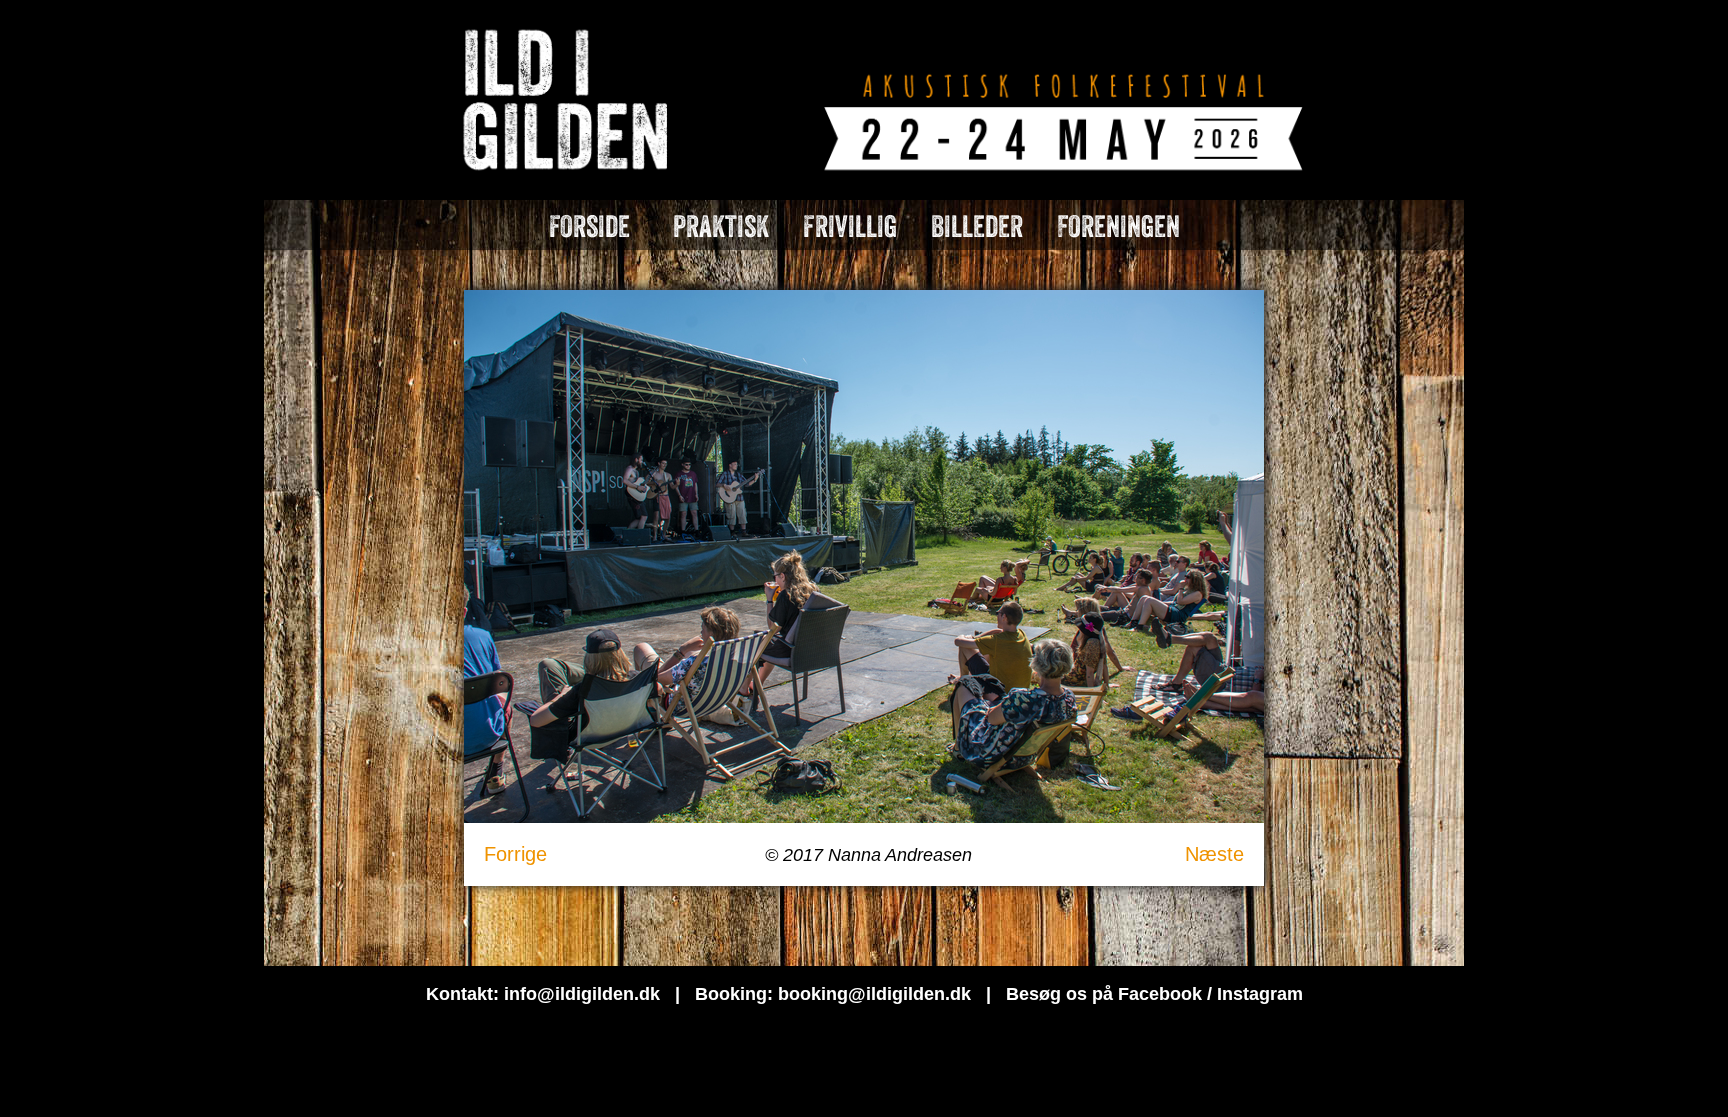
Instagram (1260, 994)
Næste (1214, 854)
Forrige (515, 854)
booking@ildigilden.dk (874, 994)
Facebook (1160, 994)
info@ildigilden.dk (582, 994)
